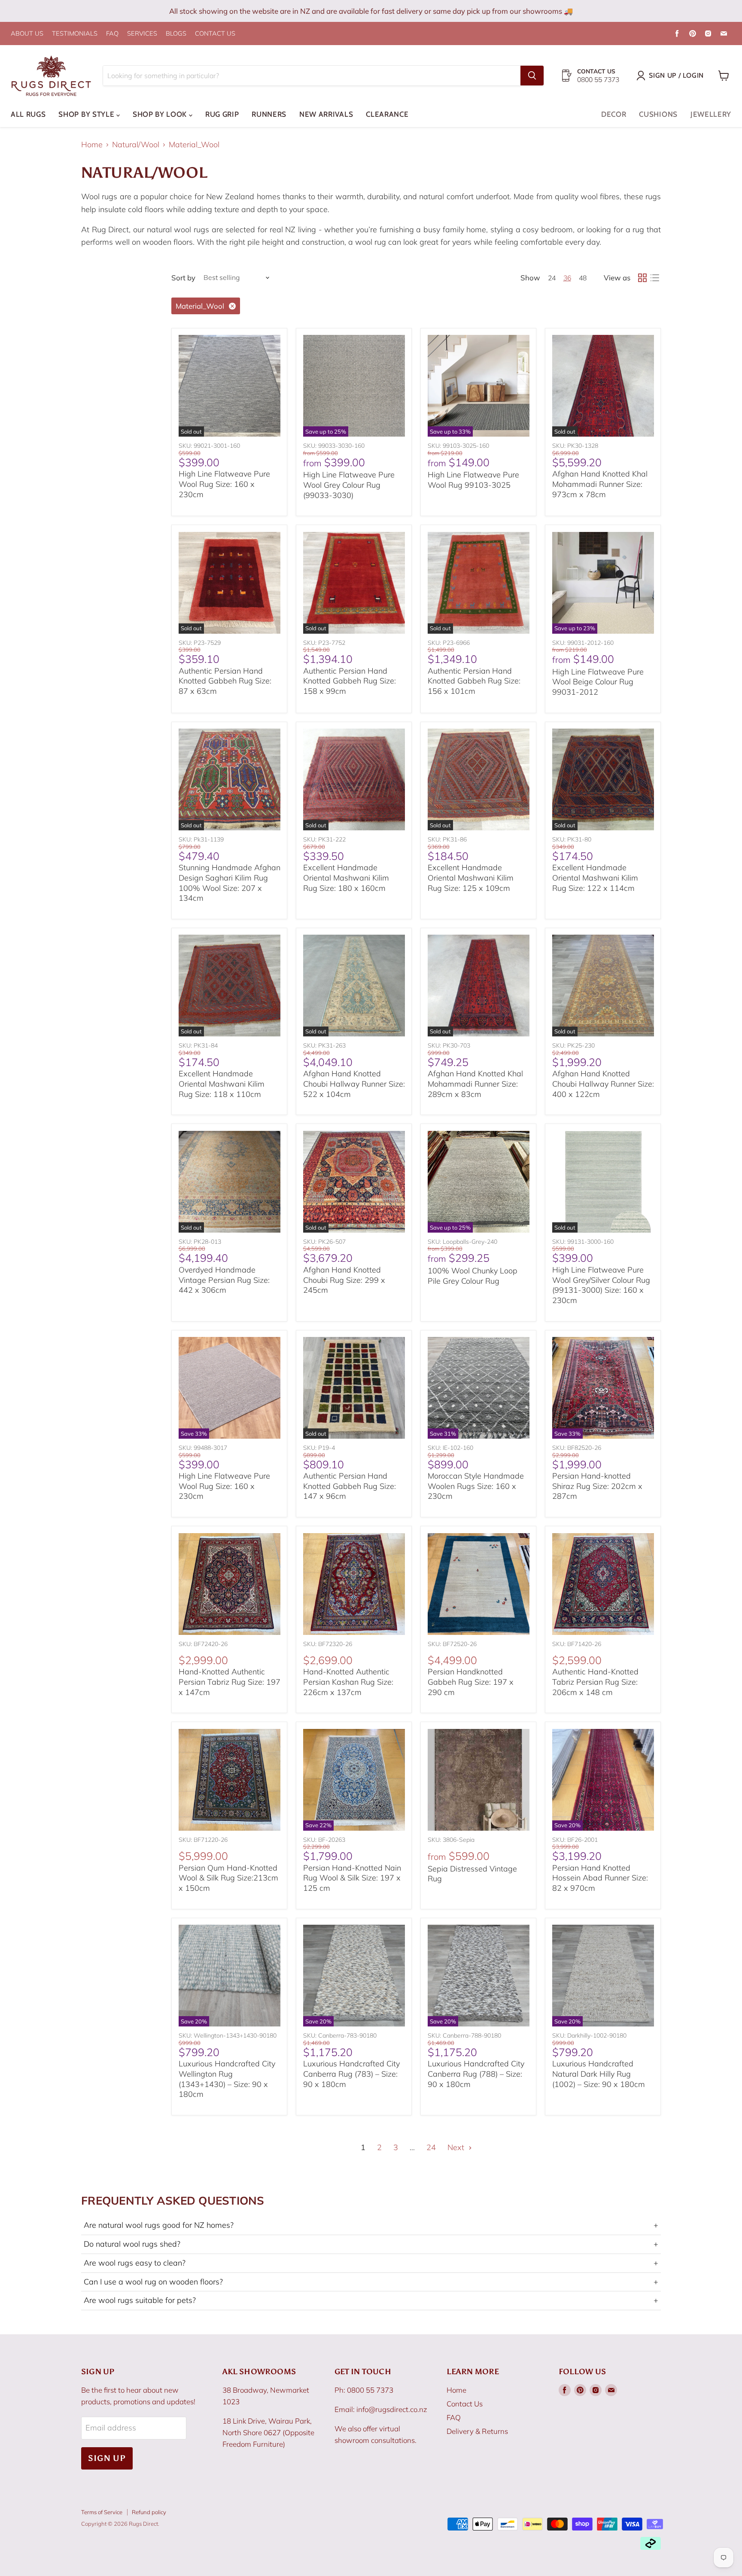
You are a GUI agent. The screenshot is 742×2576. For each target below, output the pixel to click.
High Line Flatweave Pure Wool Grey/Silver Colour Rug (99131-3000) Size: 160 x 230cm (601, 1285)
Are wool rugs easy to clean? (371, 2263)
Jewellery (711, 114)
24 (552, 278)
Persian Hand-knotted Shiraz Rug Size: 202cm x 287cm (597, 1486)
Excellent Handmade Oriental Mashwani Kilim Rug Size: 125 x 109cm (471, 878)
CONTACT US (215, 34)
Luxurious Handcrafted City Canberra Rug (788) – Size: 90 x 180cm (476, 2074)
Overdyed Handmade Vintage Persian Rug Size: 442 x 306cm (224, 1280)
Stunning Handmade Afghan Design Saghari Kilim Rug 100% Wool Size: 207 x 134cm (230, 883)
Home (92, 145)
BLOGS (176, 34)
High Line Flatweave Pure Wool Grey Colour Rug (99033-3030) (349, 485)
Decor (614, 114)
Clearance (387, 114)
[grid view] (642, 278)
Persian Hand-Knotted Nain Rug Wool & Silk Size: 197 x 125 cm (352, 1878)
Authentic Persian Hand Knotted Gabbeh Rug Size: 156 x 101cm (474, 681)
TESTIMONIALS (75, 34)
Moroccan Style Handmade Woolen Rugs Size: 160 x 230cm (476, 1486)
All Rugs (28, 114)
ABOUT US (27, 34)
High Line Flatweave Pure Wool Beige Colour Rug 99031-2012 (598, 682)
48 (583, 278)
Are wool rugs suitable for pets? (371, 2300)
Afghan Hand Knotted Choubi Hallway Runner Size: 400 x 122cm (603, 1084)
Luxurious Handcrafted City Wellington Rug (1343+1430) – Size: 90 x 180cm (227, 2079)
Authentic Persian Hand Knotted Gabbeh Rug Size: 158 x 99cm (350, 681)
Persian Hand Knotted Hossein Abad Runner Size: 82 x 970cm (600, 1878)
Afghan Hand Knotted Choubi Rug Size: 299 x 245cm (344, 1280)
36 (567, 278)
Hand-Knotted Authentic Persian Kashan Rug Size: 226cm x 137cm (348, 1682)
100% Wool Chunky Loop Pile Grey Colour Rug (473, 1276)
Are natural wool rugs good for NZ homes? (371, 2225)
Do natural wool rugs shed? (371, 2244)
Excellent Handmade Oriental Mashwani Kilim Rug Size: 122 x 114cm (595, 878)
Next (457, 2147)
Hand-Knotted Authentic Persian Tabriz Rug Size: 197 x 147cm (230, 1682)
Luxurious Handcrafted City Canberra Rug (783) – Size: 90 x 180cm (351, 2074)
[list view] (655, 278)
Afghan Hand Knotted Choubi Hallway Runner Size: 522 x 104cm (354, 1084)
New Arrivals (326, 114)
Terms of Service (102, 2512)
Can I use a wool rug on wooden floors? (371, 2282)
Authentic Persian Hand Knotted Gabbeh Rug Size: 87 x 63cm (225, 681)
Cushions (658, 114)
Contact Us (465, 2404)
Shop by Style (87, 114)
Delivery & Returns (477, 2431)
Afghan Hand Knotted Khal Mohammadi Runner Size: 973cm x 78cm (600, 484)
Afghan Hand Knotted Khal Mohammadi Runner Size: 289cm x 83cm (475, 1084)
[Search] (532, 76)
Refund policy (149, 2512)
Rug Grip (222, 114)
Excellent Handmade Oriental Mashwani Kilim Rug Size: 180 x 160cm (346, 878)
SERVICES (142, 34)
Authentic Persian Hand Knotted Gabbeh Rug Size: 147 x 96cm (350, 1486)
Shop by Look (161, 114)
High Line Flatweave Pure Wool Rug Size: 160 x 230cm (224, 484)
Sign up (107, 2458)
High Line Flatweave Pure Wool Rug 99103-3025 (473, 480)
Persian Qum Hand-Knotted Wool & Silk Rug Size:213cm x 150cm (228, 1878)
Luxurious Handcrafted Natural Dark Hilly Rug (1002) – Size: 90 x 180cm (599, 2074)
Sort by (183, 278)
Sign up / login (676, 75)
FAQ (112, 34)
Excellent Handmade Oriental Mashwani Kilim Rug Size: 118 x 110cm (222, 1084)
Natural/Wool (136, 145)
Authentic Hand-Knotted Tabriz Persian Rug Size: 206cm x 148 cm (595, 1682)
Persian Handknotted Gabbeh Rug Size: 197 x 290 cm (471, 1682)
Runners (269, 114)
